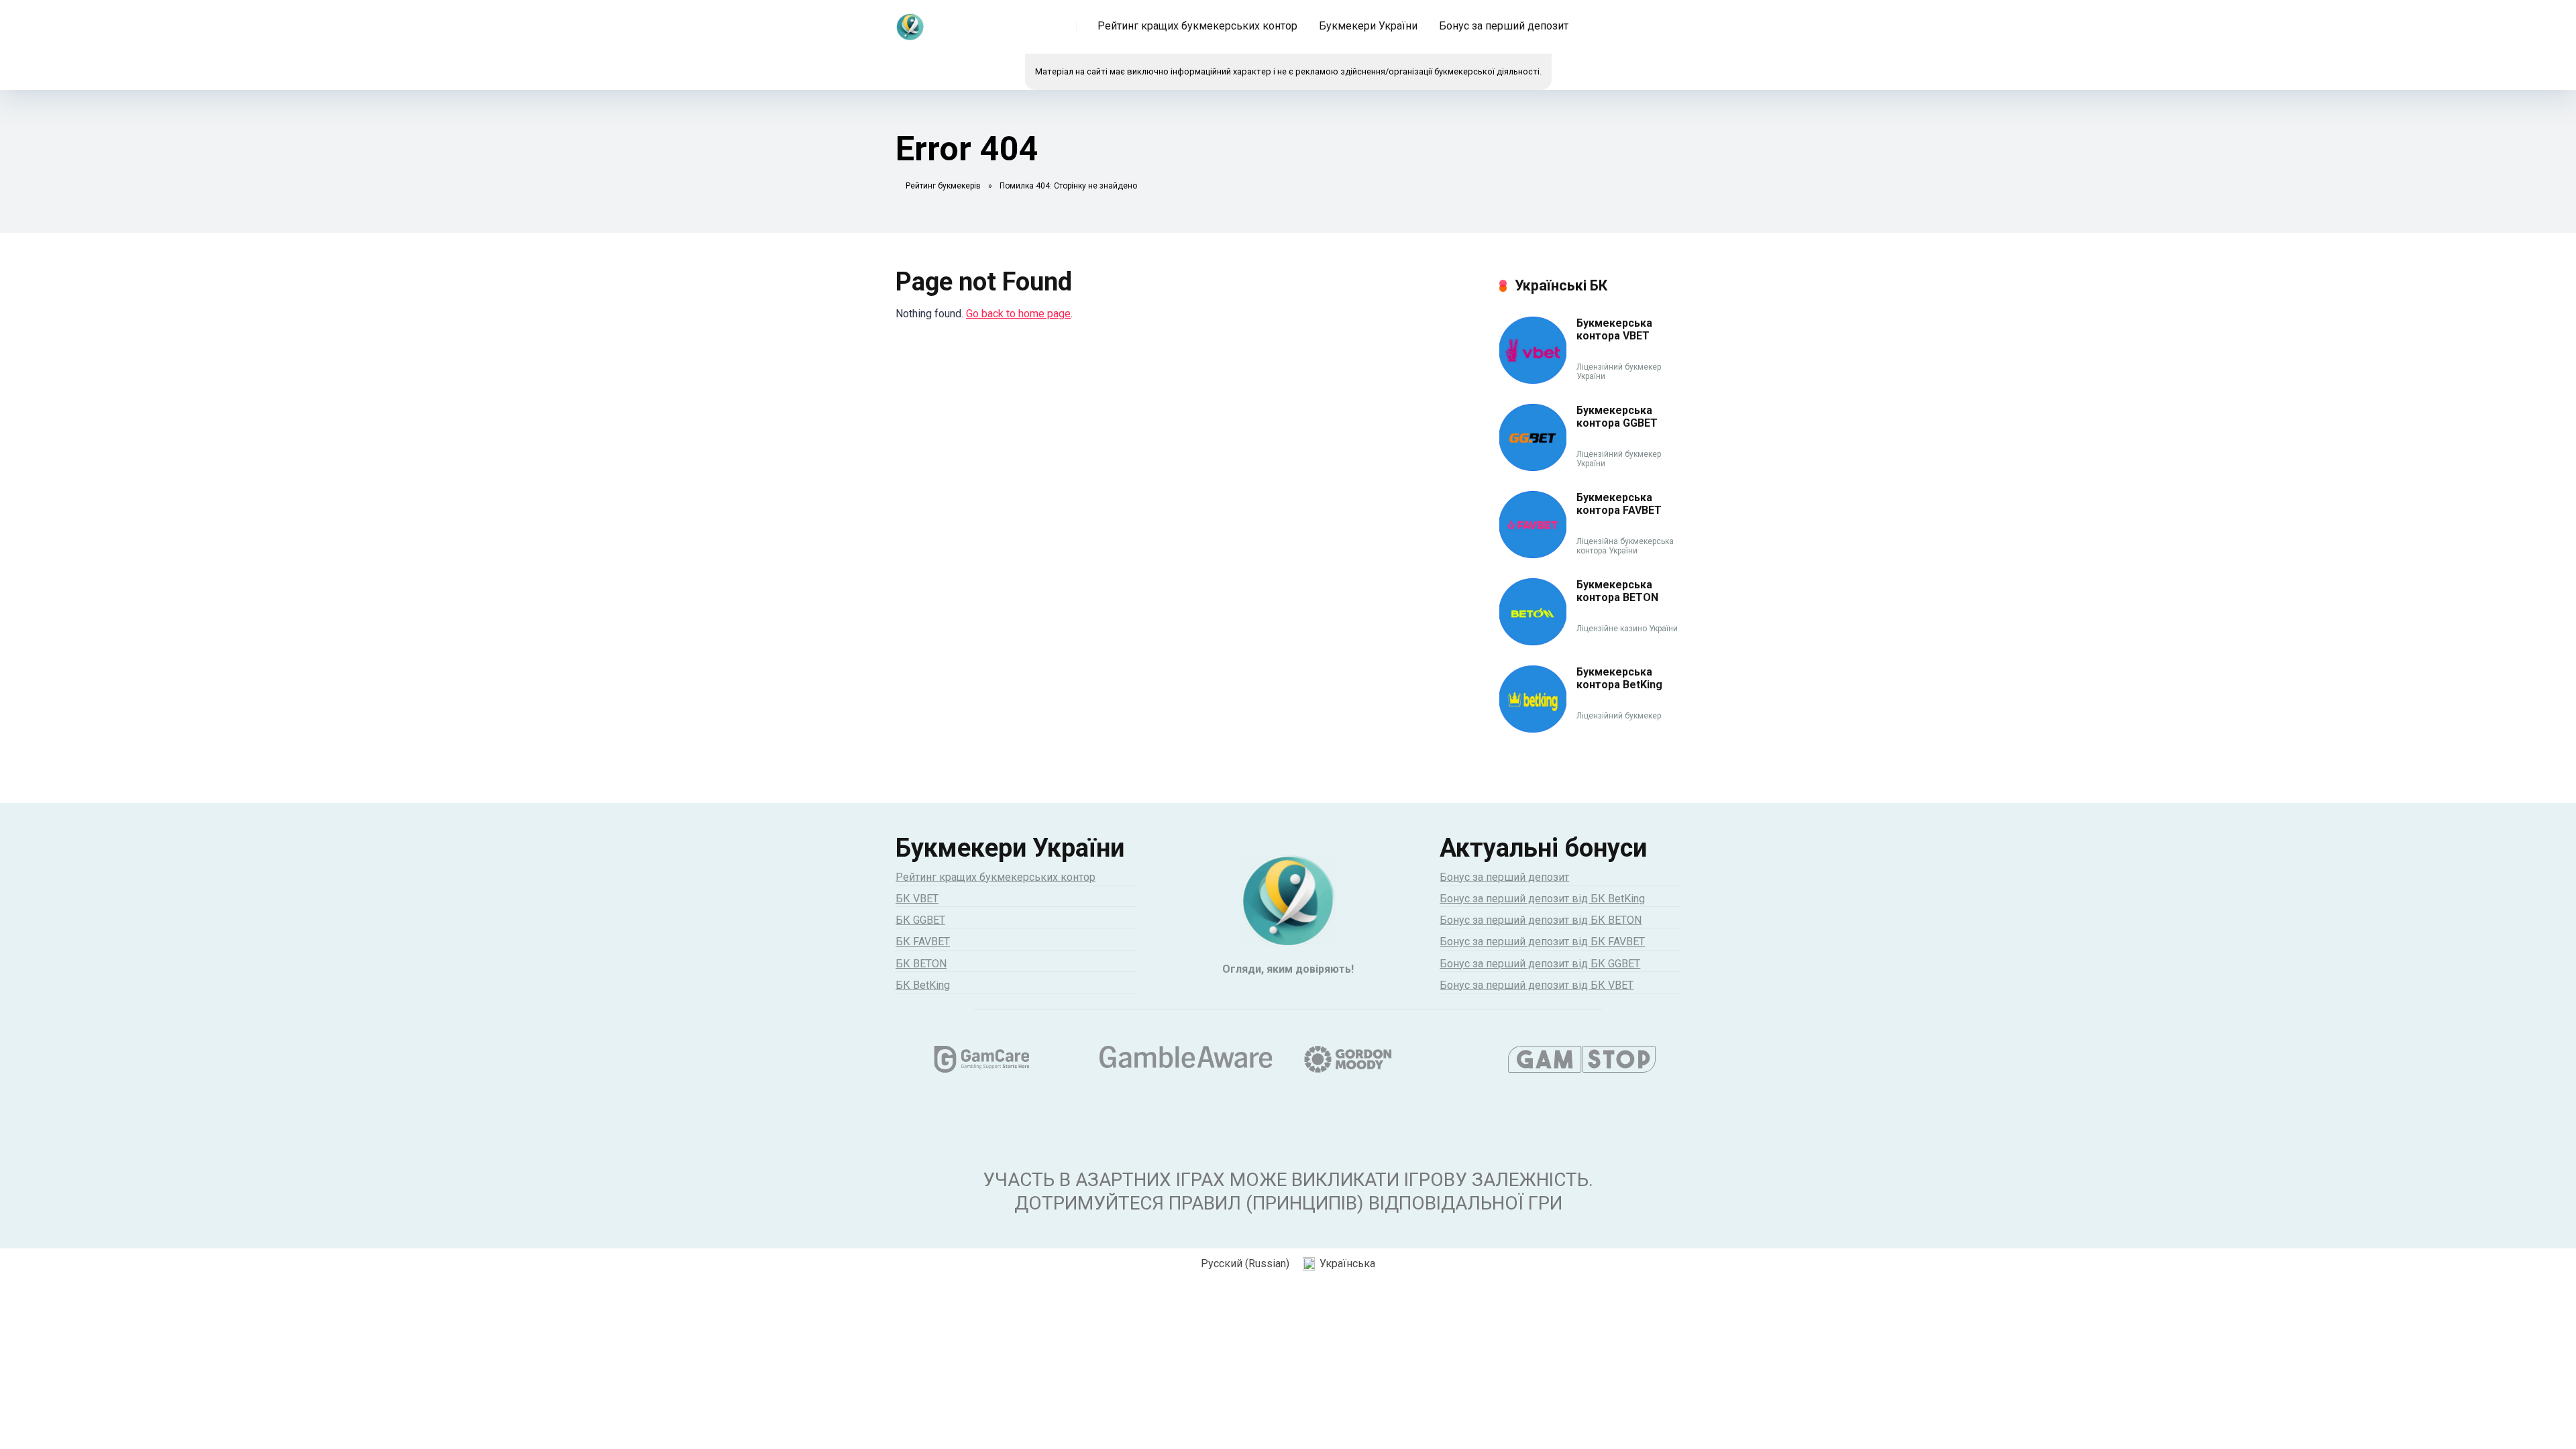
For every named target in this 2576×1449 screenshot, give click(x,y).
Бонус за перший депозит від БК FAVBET (1542, 942)
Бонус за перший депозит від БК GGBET (1540, 964)
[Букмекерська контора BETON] (1533, 642)
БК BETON (921, 964)
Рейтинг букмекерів (943, 186)
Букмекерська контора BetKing (1619, 678)
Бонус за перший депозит (1504, 26)
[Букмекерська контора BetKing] (1533, 729)
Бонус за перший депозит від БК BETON (1541, 920)
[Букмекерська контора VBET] (1533, 380)
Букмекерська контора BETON (1617, 591)
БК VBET (917, 899)
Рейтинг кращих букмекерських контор (1197, 26)
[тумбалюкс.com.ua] (910, 22)
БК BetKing (923, 985)
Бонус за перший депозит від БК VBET (1537, 985)
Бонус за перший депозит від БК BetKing (1542, 899)
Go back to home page (1018, 314)
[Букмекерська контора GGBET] (1533, 467)
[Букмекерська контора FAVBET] (1533, 554)
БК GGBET (920, 920)
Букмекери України (1368, 26)
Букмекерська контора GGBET (1617, 417)
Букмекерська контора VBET (1614, 329)
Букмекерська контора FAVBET (1619, 504)
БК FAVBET (923, 942)
